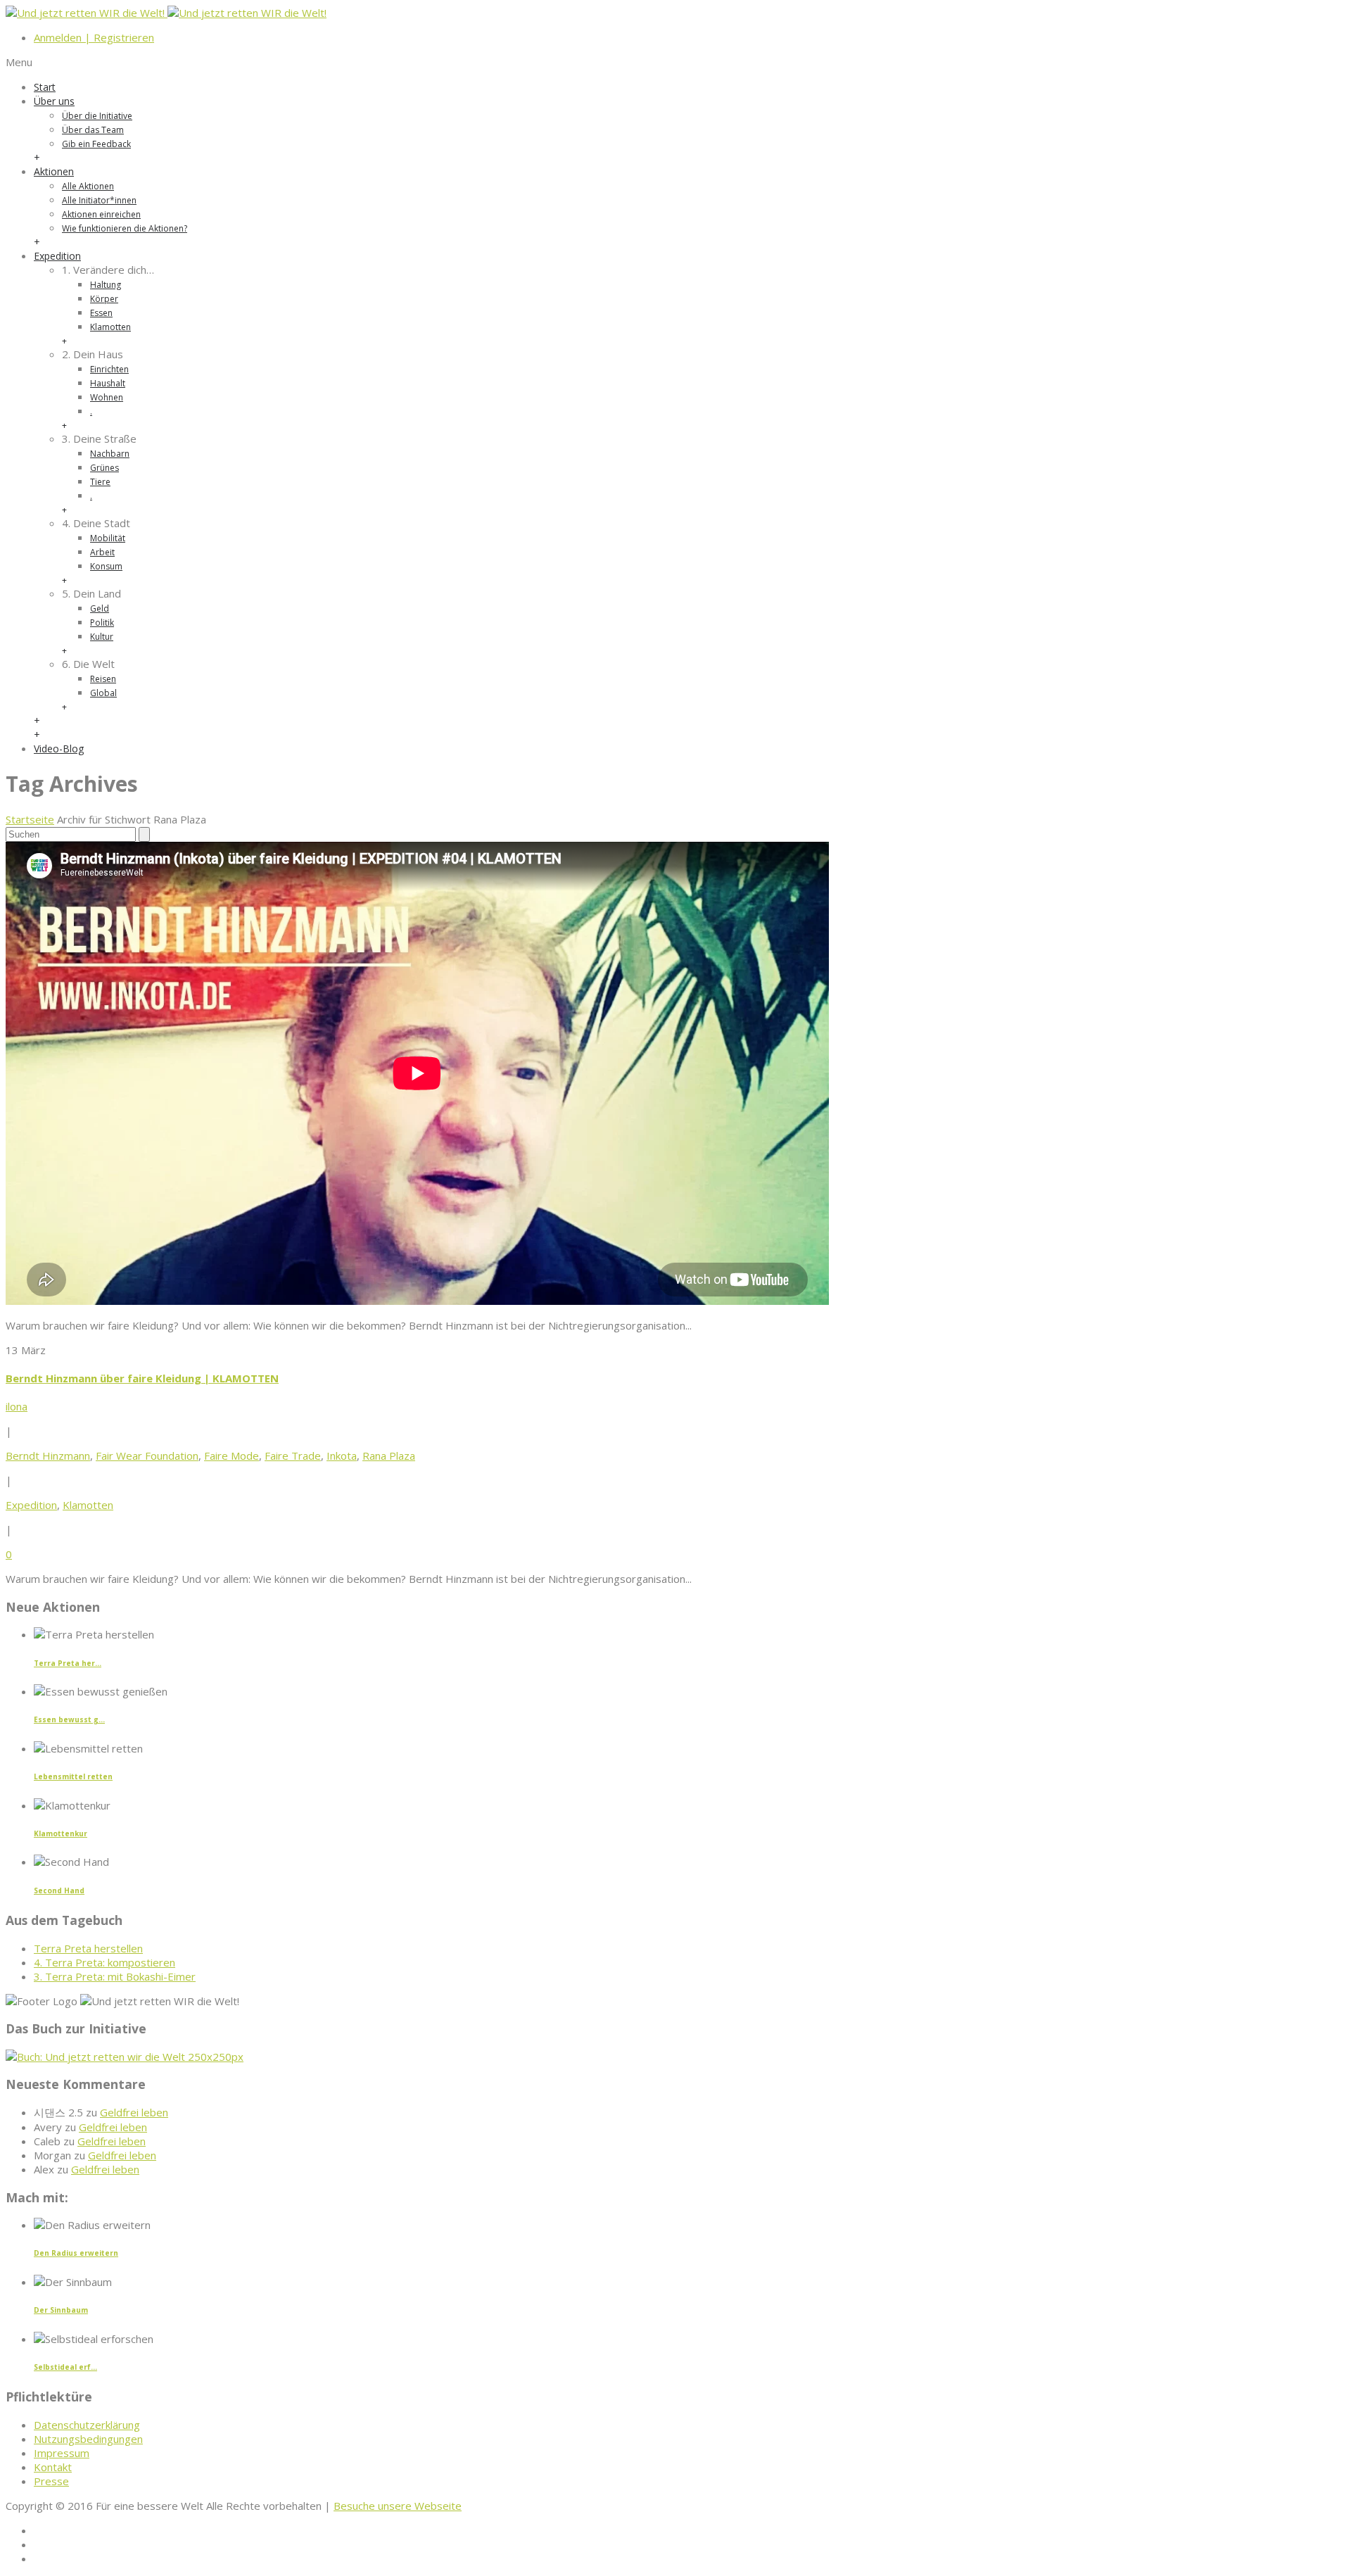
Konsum (106, 566)
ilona (17, 1406)
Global (103, 693)
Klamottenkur (61, 1833)
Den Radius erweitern (76, 2253)
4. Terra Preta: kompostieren (104, 1962)
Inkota (342, 1456)
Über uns (54, 101)
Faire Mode (231, 1456)
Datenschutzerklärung (87, 2425)
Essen (101, 313)
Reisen (103, 679)
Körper (104, 299)
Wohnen (107, 397)
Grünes (104, 468)
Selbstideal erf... (65, 2367)
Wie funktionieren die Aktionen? (125, 228)
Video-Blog (59, 749)
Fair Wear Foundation (147, 1456)
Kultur (102, 637)
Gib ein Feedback (96, 144)
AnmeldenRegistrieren (94, 37)
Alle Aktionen (88, 186)
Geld (100, 608)
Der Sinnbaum (61, 2310)
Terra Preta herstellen (88, 1948)
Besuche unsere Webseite (398, 2506)
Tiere (100, 482)
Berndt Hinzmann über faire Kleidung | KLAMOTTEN (142, 1378)
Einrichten (109, 369)
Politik (102, 623)
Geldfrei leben (134, 2112)
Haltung (106, 285)
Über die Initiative (97, 116)
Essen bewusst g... (69, 1719)
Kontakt (53, 2467)
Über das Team (93, 130)
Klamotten (110, 327)
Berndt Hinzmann (48, 1456)
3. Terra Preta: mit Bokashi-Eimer (115, 1976)
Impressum (62, 2453)
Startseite (30, 819)
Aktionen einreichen (101, 214)
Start (45, 87)
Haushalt (108, 383)
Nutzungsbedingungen (88, 2439)
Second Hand (59, 1890)
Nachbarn (110, 454)
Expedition (57, 256)
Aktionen (54, 171)
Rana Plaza (389, 1456)
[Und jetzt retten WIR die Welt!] (166, 13)
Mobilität (108, 538)
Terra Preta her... (68, 1663)
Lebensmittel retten (73, 1776)
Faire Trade (293, 1456)
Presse (51, 2481)
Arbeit (102, 552)
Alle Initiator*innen (99, 200)
